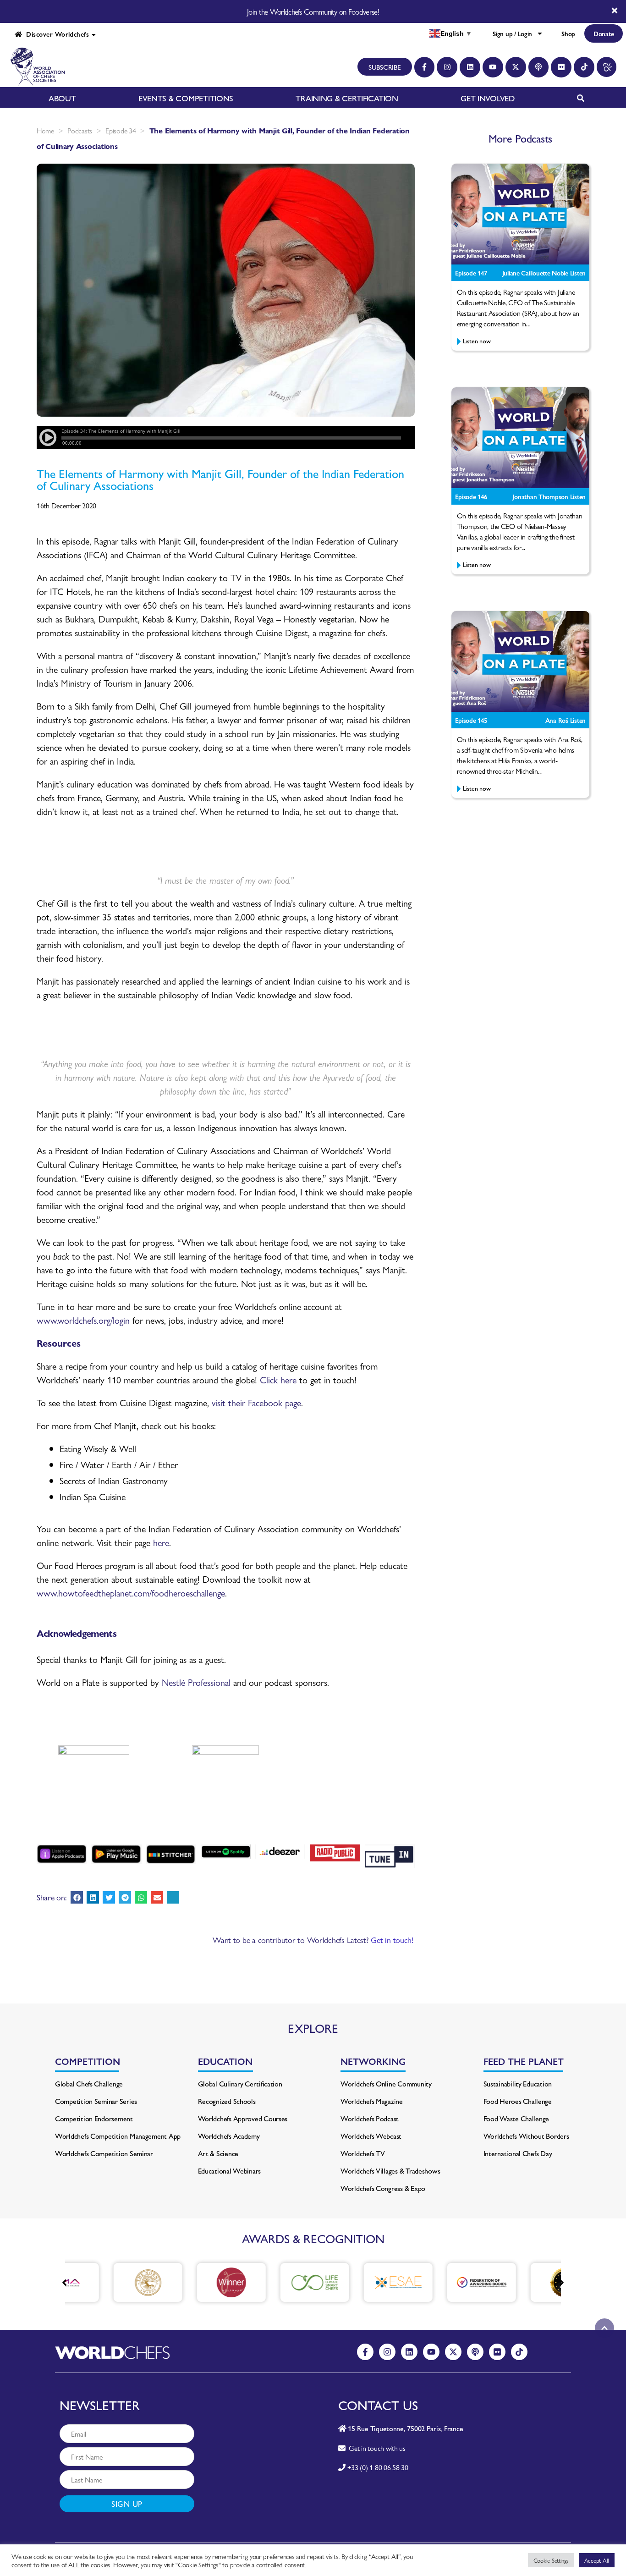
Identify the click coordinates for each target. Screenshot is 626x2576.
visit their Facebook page (256, 1402)
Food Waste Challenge (516, 2118)
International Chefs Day (518, 2153)
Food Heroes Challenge (518, 2101)
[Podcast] (539, 67)
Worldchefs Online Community (386, 2083)
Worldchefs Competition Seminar (104, 2153)
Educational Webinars (230, 2171)
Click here (278, 1379)
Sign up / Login (512, 33)
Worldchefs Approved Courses (243, 2118)
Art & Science (218, 2153)
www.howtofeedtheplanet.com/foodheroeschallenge (131, 1593)
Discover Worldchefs (55, 34)
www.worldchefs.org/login (83, 1320)
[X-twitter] (516, 67)
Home (45, 130)
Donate (604, 33)
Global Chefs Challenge (89, 2083)
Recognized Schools (227, 2101)
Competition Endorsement (94, 2118)
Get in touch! (392, 1940)
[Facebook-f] (425, 67)
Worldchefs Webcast (371, 2136)
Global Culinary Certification (240, 2083)
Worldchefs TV (363, 2153)
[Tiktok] (584, 67)
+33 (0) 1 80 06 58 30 (378, 2467)
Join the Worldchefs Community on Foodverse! (313, 11)
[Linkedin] (470, 67)
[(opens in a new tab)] (109, 2282)
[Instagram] (447, 67)
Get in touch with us (376, 2448)
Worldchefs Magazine (372, 2101)
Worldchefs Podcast (370, 2118)
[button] (77, 1897)
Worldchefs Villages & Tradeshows (390, 2171)
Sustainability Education (518, 2083)
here (161, 1542)
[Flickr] (561, 67)
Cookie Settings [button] (551, 2560)
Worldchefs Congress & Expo (383, 2188)
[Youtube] (493, 67)
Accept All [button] (597, 2560)
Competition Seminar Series (96, 2101)
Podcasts (80, 130)
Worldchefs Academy (229, 2136)
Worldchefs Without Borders (526, 2136)
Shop (568, 33)
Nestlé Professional (196, 1682)
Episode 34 (121, 130)
